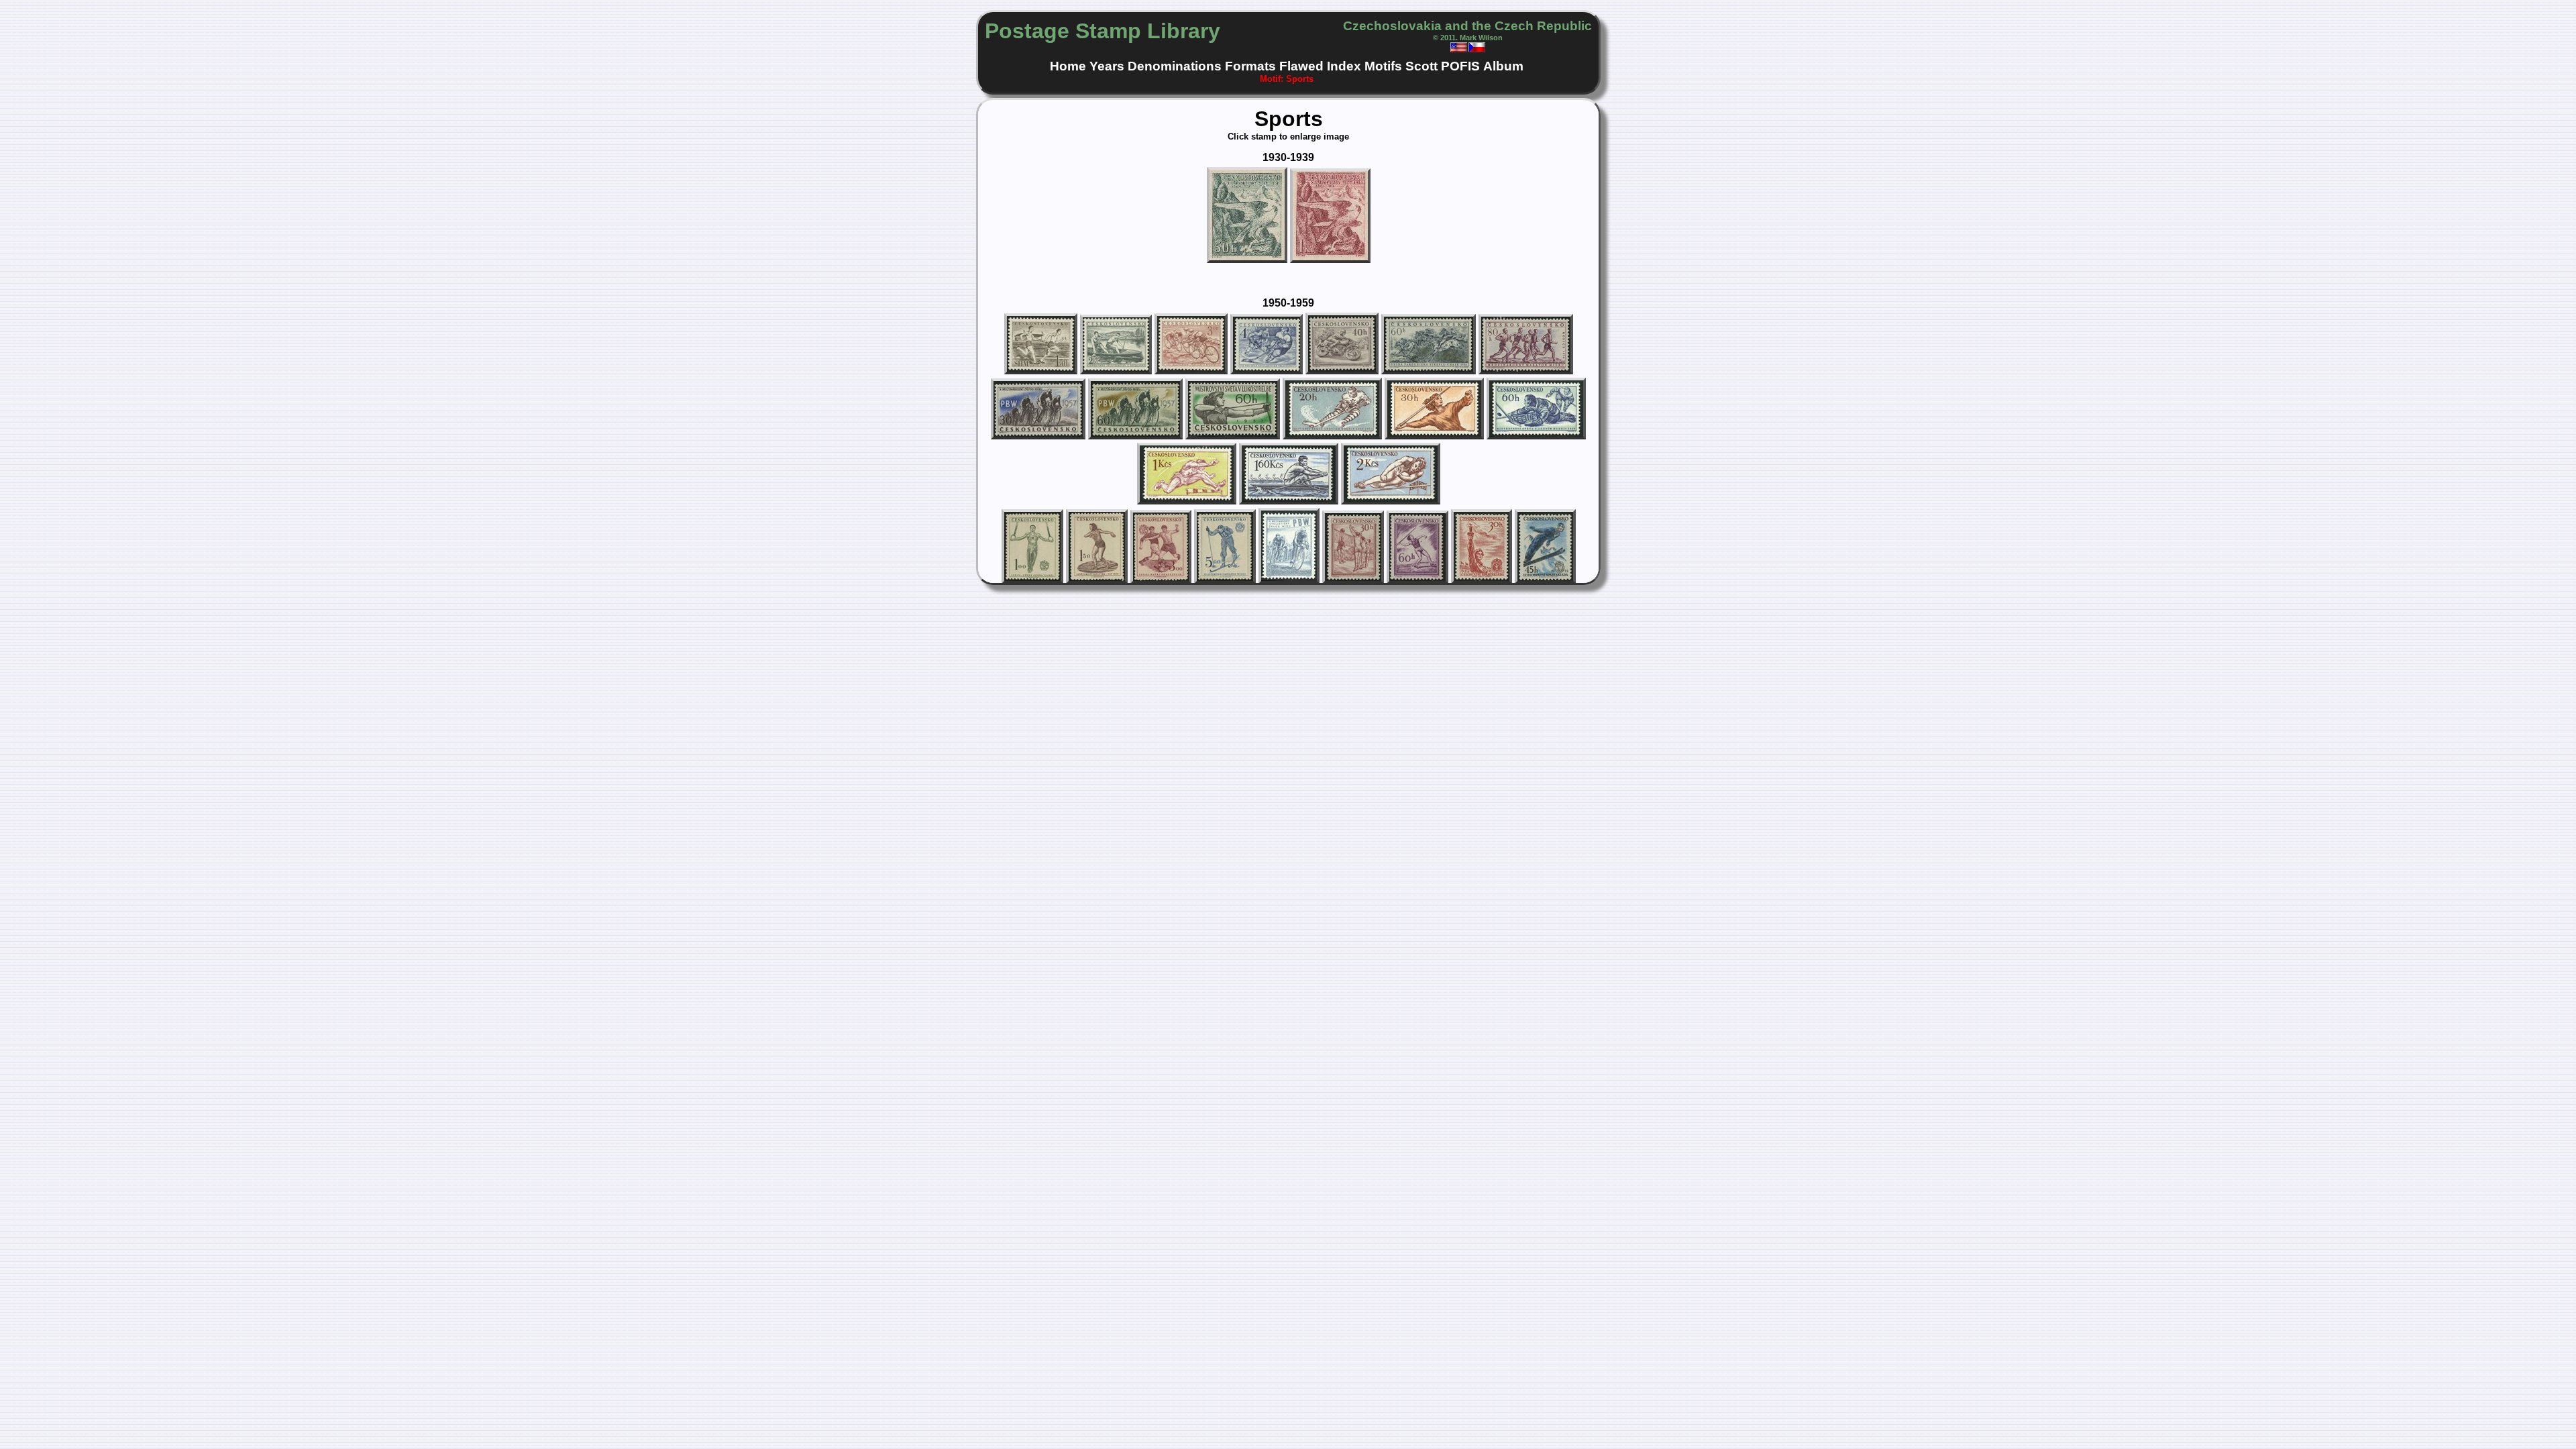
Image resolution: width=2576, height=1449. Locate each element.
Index (1344, 66)
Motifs (1383, 66)
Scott (1421, 66)
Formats (1250, 66)
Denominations (1175, 66)
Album (1503, 66)
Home (1068, 66)
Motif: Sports (1287, 79)
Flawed (1301, 66)
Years (1107, 66)
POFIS (1460, 66)
